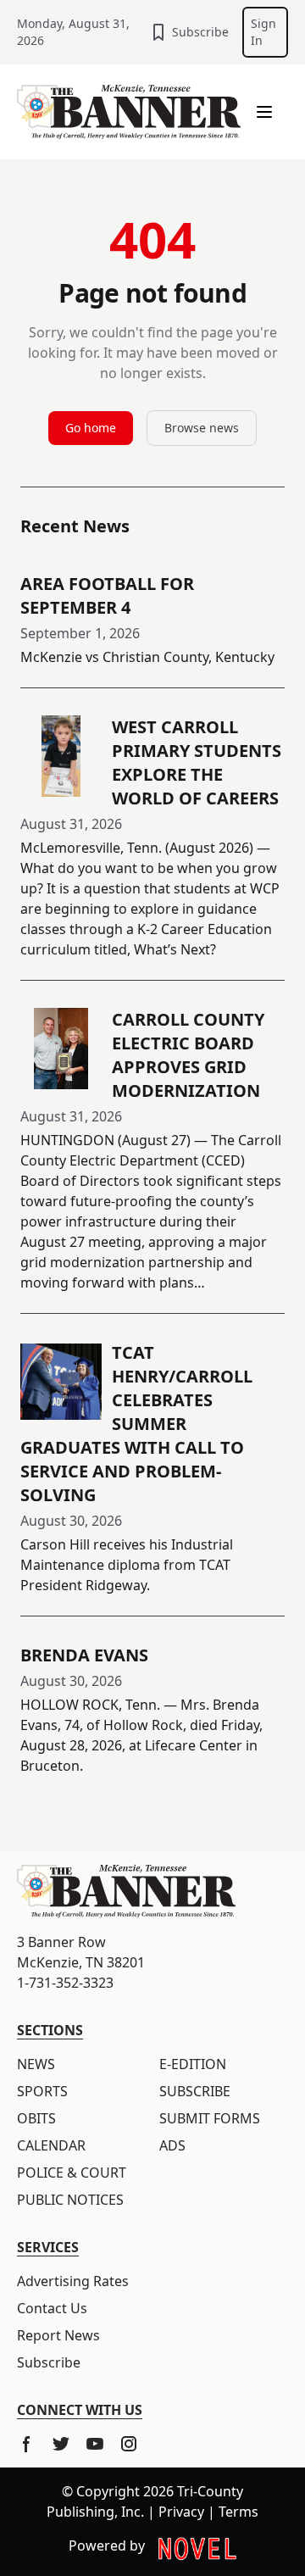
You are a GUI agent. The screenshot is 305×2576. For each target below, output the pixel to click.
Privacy (181, 2512)
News (36, 2064)
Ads (172, 2145)
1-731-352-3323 (65, 1983)
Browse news (202, 428)
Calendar (51, 2145)
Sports (42, 2091)
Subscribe (200, 32)
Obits (36, 2118)
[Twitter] (61, 2444)
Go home (91, 428)
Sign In (263, 32)
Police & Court (72, 2173)
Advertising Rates (73, 2281)
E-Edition (193, 2064)
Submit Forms (210, 2118)
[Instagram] (129, 2444)
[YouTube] (95, 2444)
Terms (238, 2512)
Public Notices (70, 2200)
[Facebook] (27, 2444)
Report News (58, 2335)
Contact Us (52, 2308)
